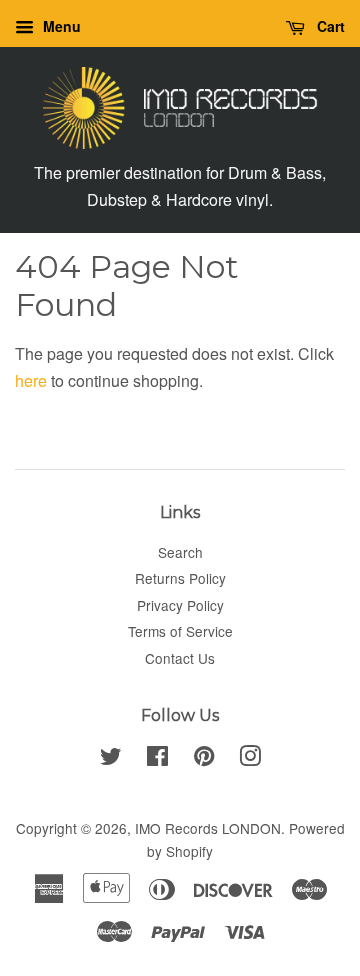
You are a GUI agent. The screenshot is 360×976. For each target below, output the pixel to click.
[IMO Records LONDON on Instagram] (250, 759)
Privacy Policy (180, 605)
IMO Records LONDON (208, 828)
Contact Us (180, 658)
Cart (329, 26)
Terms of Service (180, 631)
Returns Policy (180, 578)
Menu (60, 26)
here (31, 380)
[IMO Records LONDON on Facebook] (157, 759)
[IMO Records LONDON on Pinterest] (204, 759)
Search (180, 552)
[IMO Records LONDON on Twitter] (111, 759)
